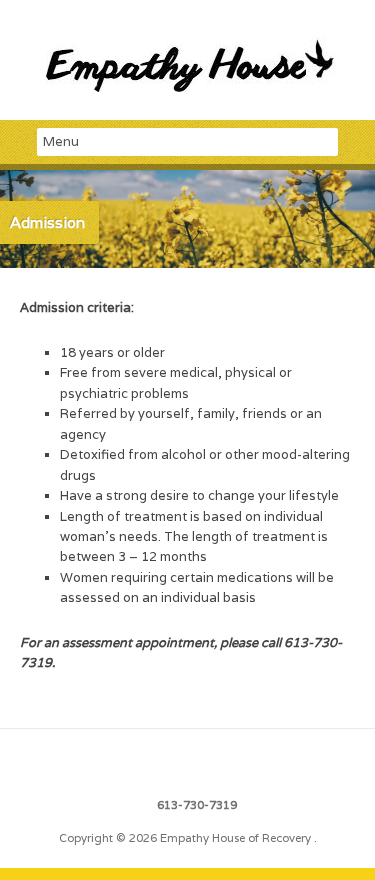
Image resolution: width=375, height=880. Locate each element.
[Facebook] (188, 763)
